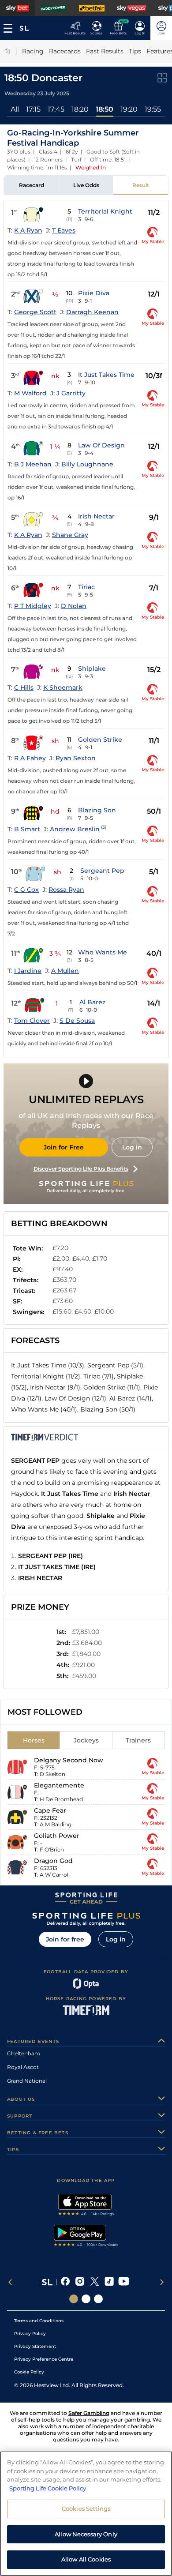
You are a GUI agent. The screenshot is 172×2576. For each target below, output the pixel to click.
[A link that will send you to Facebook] (65, 2282)
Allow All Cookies (86, 2559)
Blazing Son (97, 810)
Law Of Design (101, 445)
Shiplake (92, 668)
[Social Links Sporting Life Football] (98, 2299)
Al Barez (92, 1002)
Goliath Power (57, 1836)
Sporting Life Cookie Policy (48, 2488)
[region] (86, 2514)
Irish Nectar (96, 516)
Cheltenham (24, 2053)
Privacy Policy (30, 2334)
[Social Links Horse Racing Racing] (86, 2299)
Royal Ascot (23, 2067)
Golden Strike (100, 740)
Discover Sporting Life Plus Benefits (81, 1169)
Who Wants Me (103, 952)
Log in (132, 1147)
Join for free (65, 1939)
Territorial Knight (105, 211)
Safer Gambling (89, 2413)
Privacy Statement (35, 2346)
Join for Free (64, 1147)
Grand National (27, 2081)
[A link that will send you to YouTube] (124, 2282)
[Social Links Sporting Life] (74, 2299)
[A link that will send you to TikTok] (109, 2282)
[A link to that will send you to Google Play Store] (86, 2237)
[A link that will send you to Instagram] (80, 2282)
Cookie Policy (29, 2372)
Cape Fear (50, 1810)
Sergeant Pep (102, 871)
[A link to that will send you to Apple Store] (86, 2206)
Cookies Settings (86, 2508)
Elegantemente (59, 1785)
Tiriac (86, 587)
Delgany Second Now (69, 1760)
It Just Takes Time (106, 375)
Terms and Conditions (39, 2321)
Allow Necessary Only (86, 2534)
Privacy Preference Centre (44, 2359)
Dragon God (53, 1861)
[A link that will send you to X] (95, 2282)
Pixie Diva (94, 293)
